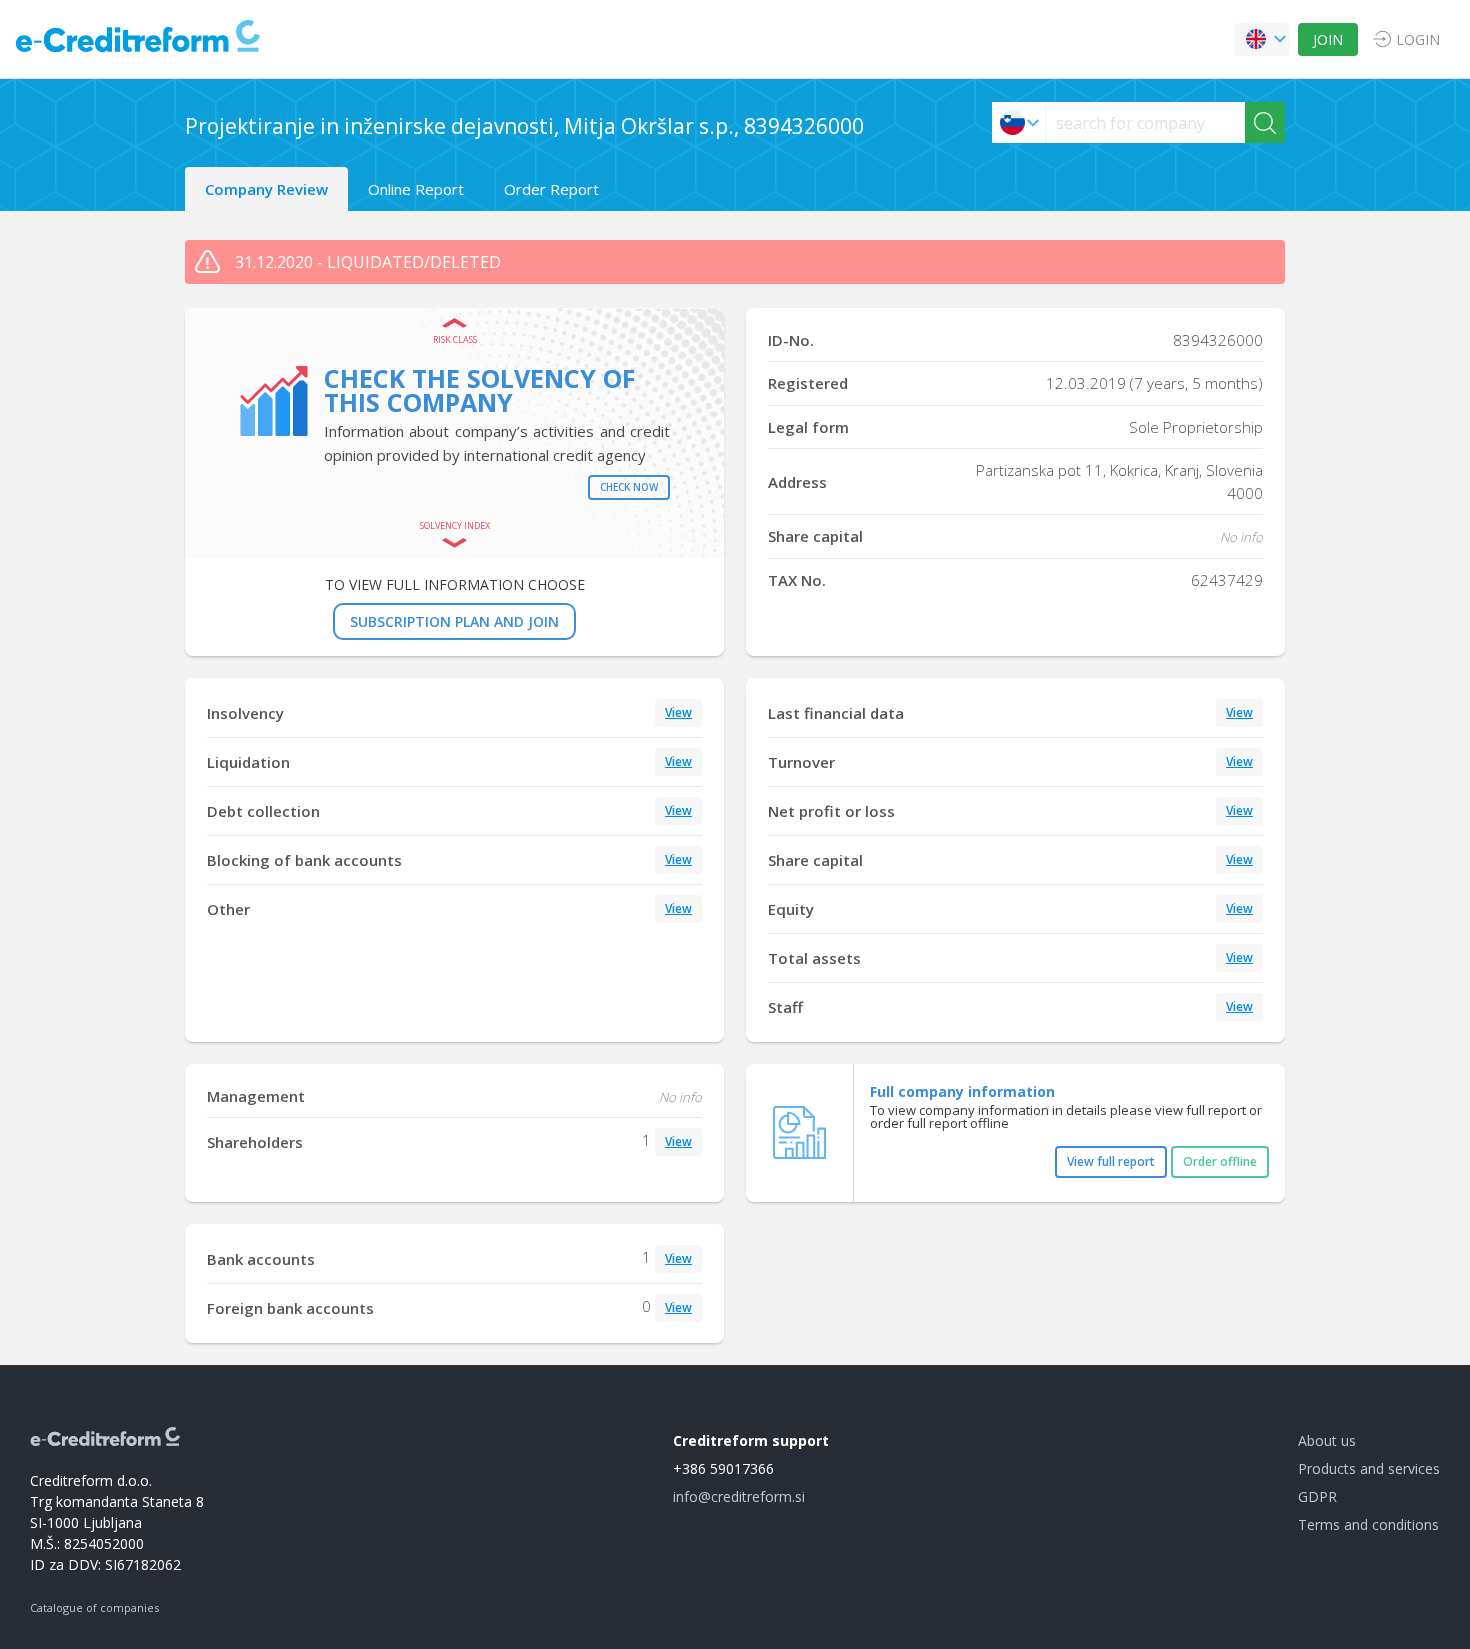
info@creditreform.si (739, 1496)
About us (1327, 1440)
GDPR (1317, 1496)
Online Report (416, 189)
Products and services (1369, 1468)
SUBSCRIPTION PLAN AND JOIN (454, 621)
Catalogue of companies (94, 1607)
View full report (1111, 1161)
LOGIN (1418, 39)
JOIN (1328, 39)
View (678, 712)
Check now (629, 487)
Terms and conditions (1368, 1524)
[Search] (1265, 122)
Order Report (551, 189)
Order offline (1220, 1161)
